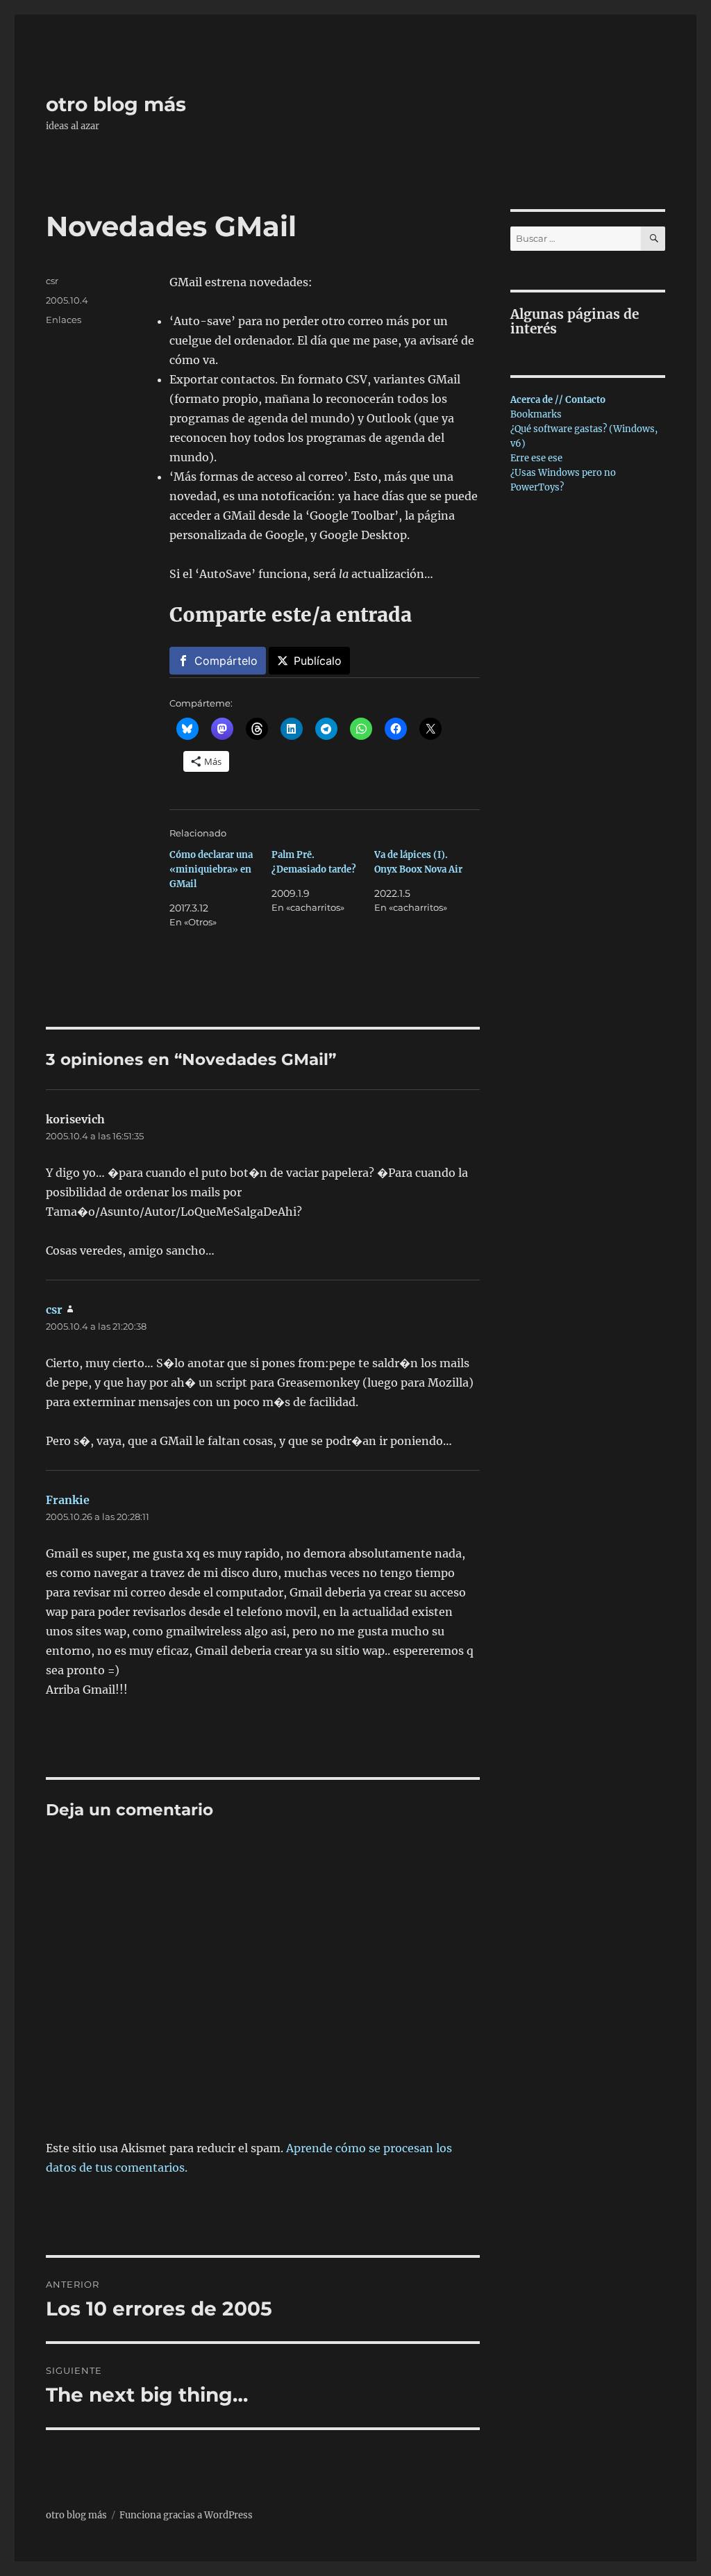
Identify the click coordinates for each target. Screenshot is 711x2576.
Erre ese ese (536, 458)
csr (52, 281)
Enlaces (64, 320)
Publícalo (318, 661)
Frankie (68, 1500)
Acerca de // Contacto (558, 400)
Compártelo (226, 661)
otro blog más (116, 104)
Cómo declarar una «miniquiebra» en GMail (211, 869)
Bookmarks (536, 414)
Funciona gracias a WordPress (186, 2515)
